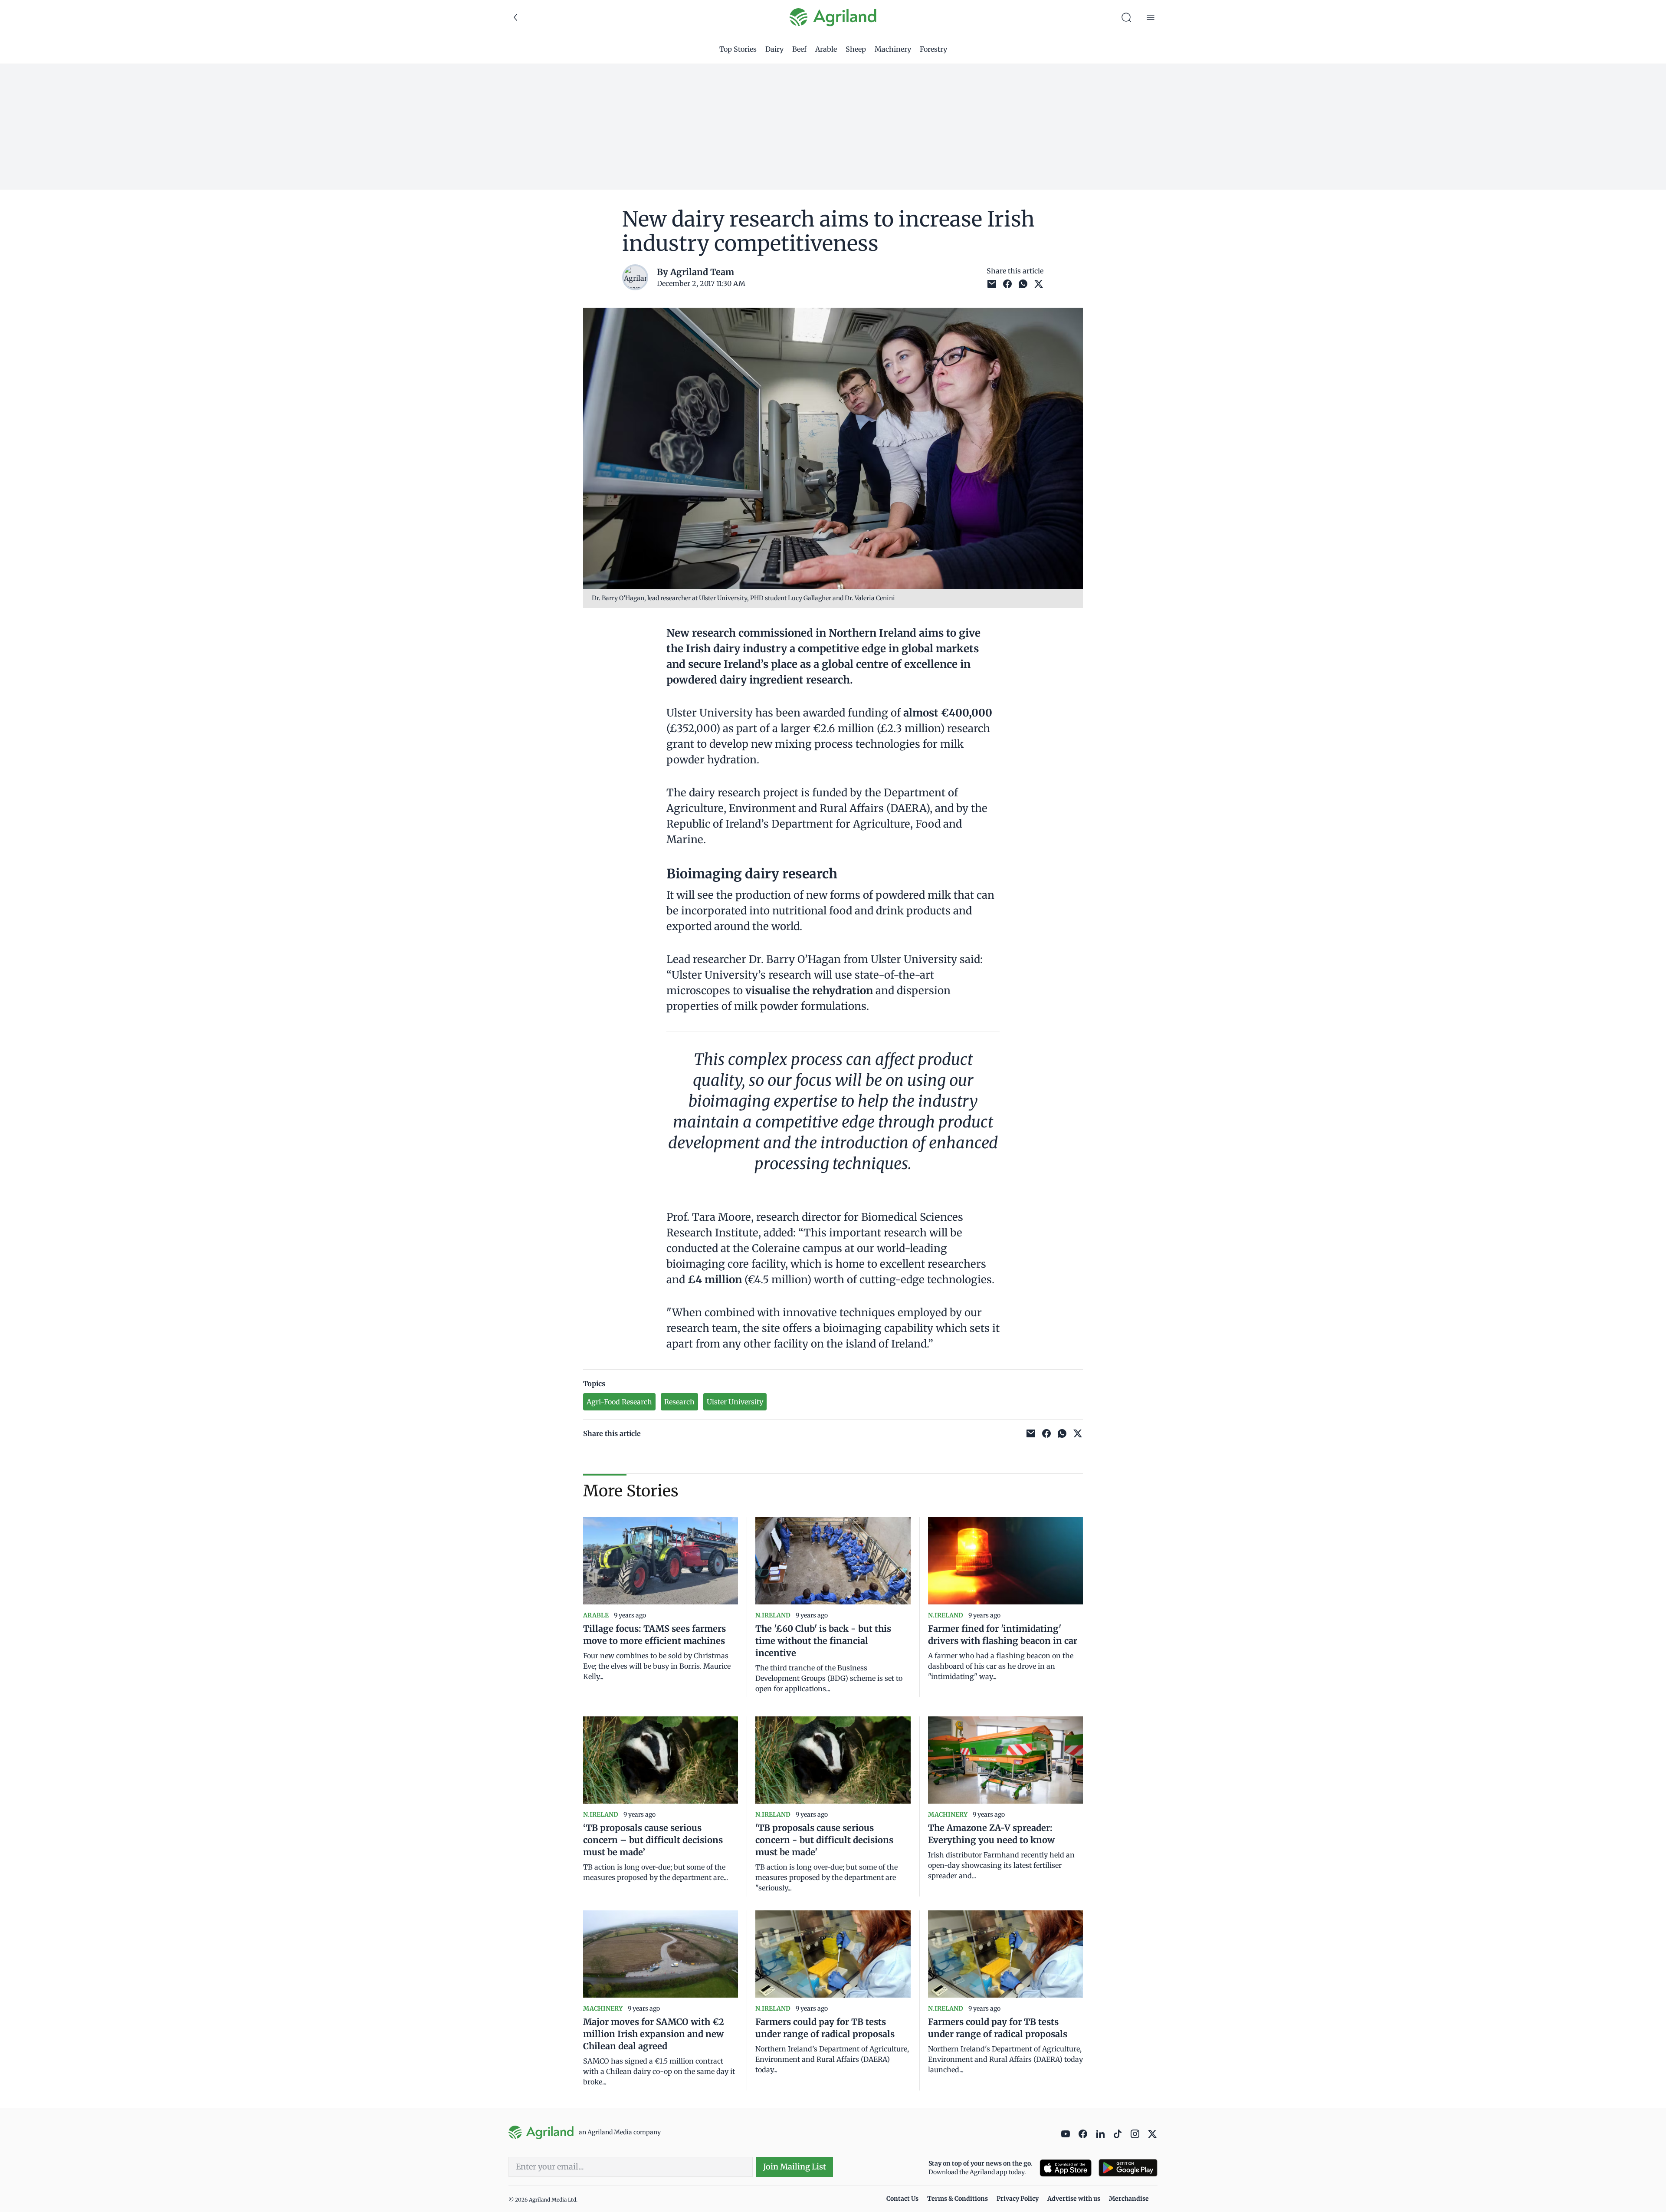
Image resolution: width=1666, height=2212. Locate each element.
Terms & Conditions (958, 2199)
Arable (826, 49)
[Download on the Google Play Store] (1128, 2168)
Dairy (774, 49)
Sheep (856, 49)
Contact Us (902, 2199)
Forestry (933, 49)
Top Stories (738, 49)
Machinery (893, 49)
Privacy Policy (1018, 2199)
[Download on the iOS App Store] (1066, 2168)
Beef (799, 49)
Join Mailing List (795, 2167)
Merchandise (1129, 2199)
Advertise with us (1074, 2199)
